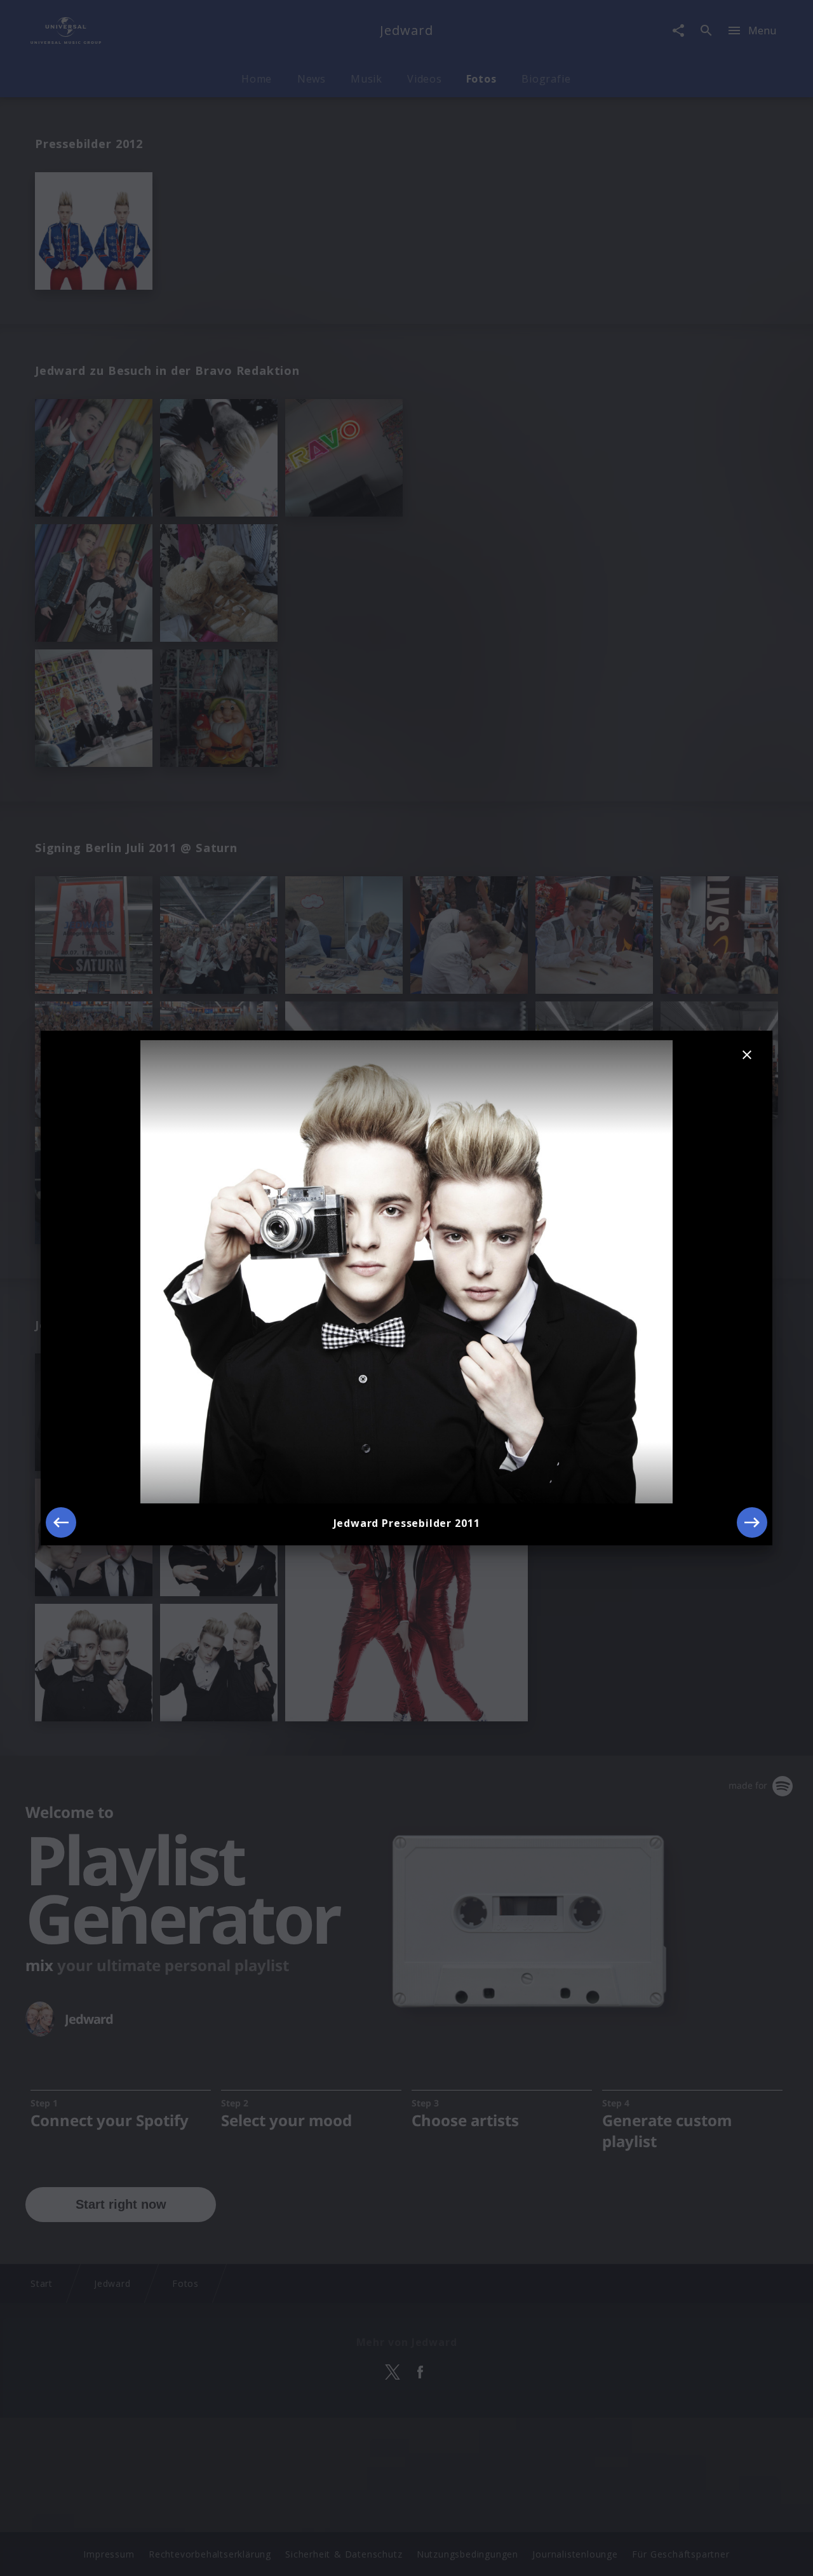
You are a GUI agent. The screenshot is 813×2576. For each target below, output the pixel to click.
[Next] (752, 1522)
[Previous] (61, 1522)
